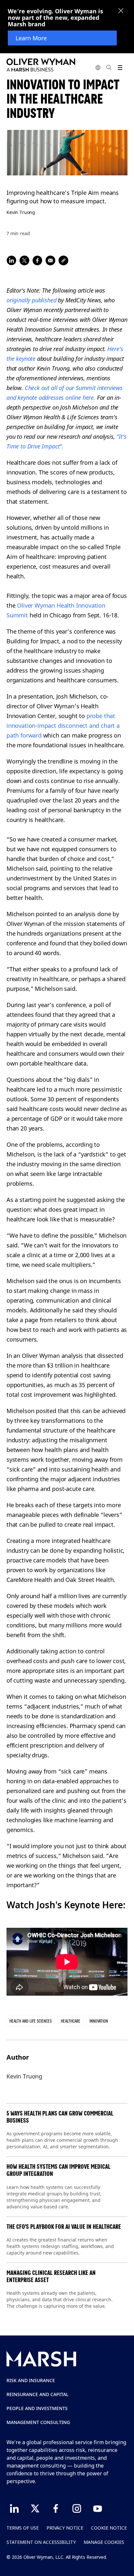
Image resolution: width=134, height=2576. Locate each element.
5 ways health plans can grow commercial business (60, 2117)
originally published (31, 300)
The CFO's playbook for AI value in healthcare (64, 2227)
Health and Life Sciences (31, 2021)
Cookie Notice (109, 2528)
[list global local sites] (98, 67)
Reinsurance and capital (38, 2394)
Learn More (31, 38)
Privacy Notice (65, 2528)
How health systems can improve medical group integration (59, 2170)
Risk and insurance (31, 2380)
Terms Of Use (23, 2528)
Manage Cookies (104, 2542)
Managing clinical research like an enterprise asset (51, 2276)
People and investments (37, 2408)
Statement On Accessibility (41, 2542)
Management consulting (38, 2422)
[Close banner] (121, 11)
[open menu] (120, 67)
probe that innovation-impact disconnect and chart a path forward (63, 726)
